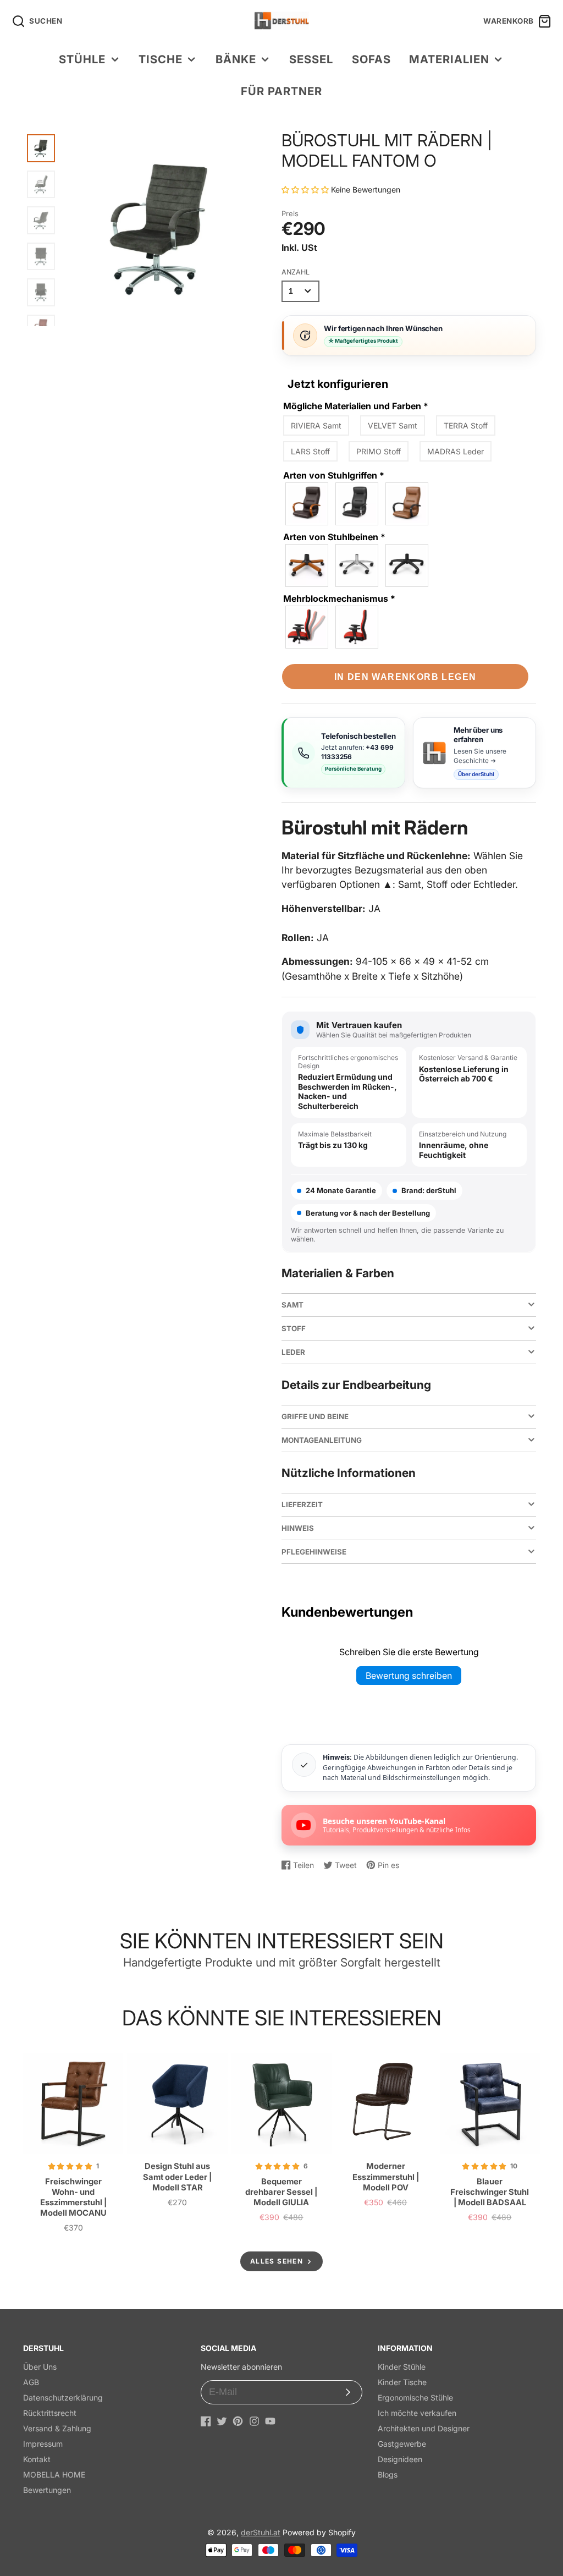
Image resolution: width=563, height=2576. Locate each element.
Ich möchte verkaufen (417, 2413)
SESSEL (311, 59)
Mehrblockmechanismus (339, 598)
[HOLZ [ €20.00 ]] (307, 504)
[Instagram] (254, 2421)
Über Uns (40, 2367)
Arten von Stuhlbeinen (334, 537)
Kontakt (37, 2459)
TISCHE (161, 59)
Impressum (43, 2444)
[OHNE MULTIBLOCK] (357, 627)
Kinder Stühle (402, 2367)
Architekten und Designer (424, 2428)
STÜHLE (82, 59)
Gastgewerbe (402, 2444)
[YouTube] (270, 2421)
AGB (31, 2382)
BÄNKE (236, 59)
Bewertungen (47, 2490)
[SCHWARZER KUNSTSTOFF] (407, 504)
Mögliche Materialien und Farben (356, 406)
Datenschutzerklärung (63, 2398)
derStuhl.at (261, 2532)
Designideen (400, 2459)
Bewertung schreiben (409, 1676)
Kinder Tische (402, 2382)
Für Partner (281, 91)
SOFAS (371, 59)
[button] (306, 190)
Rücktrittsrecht (50, 2413)
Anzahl (296, 272)
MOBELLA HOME (54, 2475)
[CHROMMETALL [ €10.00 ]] (357, 504)
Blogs (388, 2475)
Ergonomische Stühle (415, 2398)
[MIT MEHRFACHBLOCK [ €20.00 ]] (307, 627)
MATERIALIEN (449, 59)
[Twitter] (222, 2421)
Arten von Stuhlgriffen (334, 475)
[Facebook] (206, 2421)
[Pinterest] (238, 2421)
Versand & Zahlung (57, 2428)
